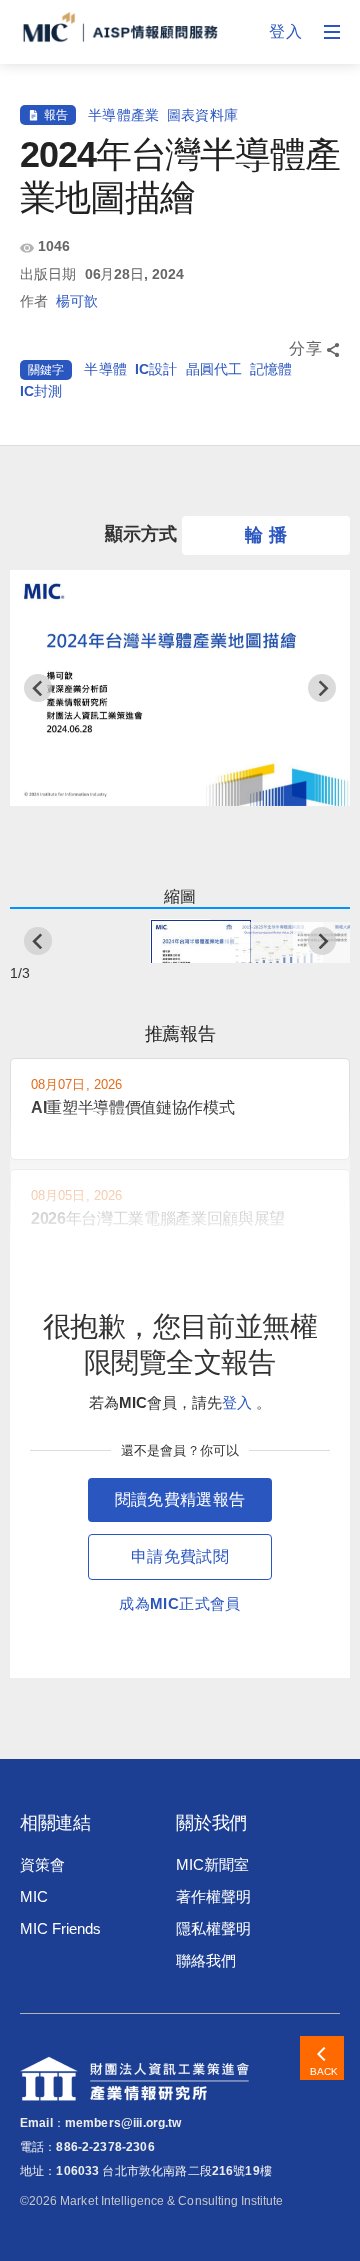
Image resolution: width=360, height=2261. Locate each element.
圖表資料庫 (202, 115)
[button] (180, 941)
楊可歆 (77, 301)
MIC (34, 1896)
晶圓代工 (214, 369)
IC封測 (41, 391)
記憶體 (271, 369)
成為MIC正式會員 (179, 1603)
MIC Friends (60, 1928)
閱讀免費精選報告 (180, 1499)
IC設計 (156, 369)
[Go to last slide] (38, 688)
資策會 (42, 1864)
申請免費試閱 (180, 1556)
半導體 (105, 369)
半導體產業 (123, 115)
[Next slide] (322, 688)
